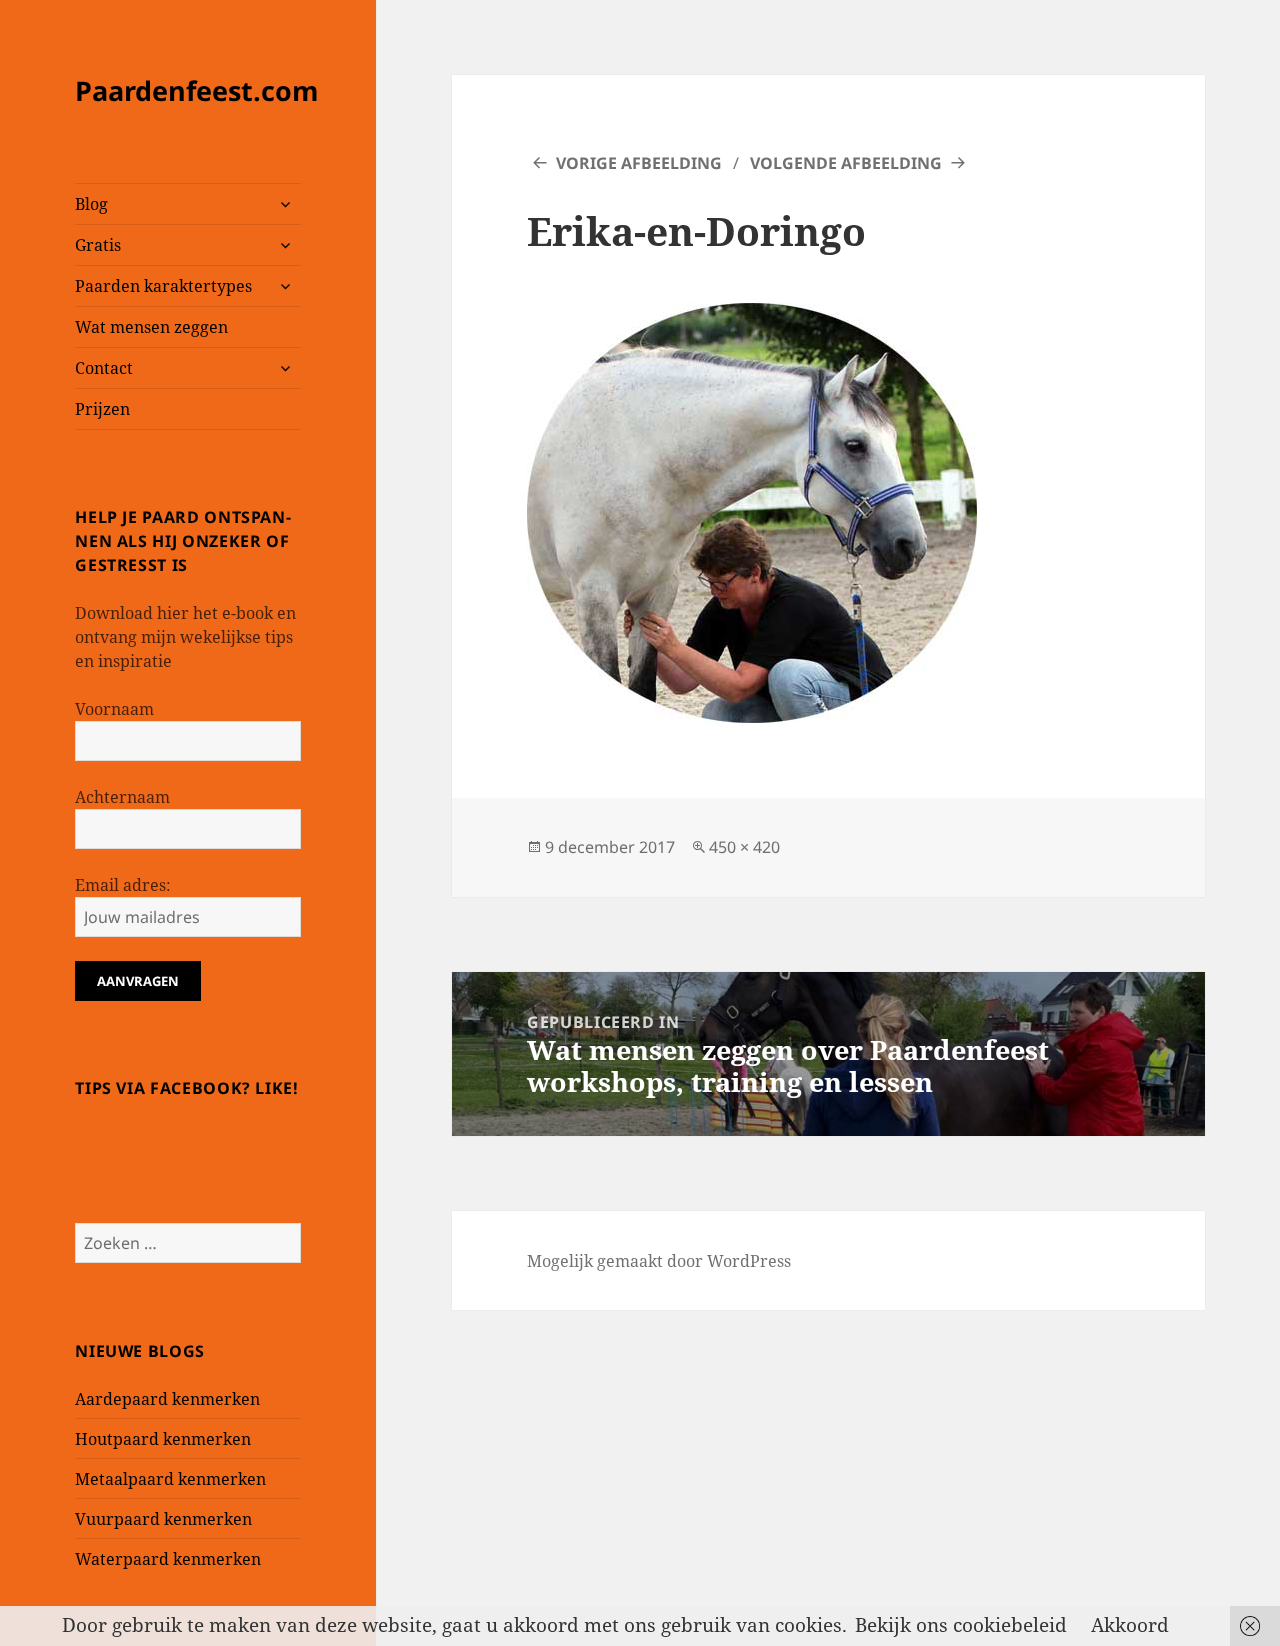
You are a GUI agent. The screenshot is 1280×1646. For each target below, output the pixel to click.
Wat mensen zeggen (151, 327)
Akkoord (1130, 1625)
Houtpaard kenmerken (163, 1439)
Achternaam (122, 797)
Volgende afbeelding (846, 163)
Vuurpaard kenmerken (163, 1519)
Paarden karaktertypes (163, 286)
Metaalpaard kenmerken (170, 1479)
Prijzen (102, 409)
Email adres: (123, 885)
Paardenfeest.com (197, 90)
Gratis (98, 245)
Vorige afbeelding (639, 163)
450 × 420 (744, 847)
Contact (104, 368)
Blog (91, 204)
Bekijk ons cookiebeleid (961, 1625)
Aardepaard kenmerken (167, 1399)
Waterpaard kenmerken (168, 1559)
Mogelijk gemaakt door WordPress (659, 1261)
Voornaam (114, 709)
